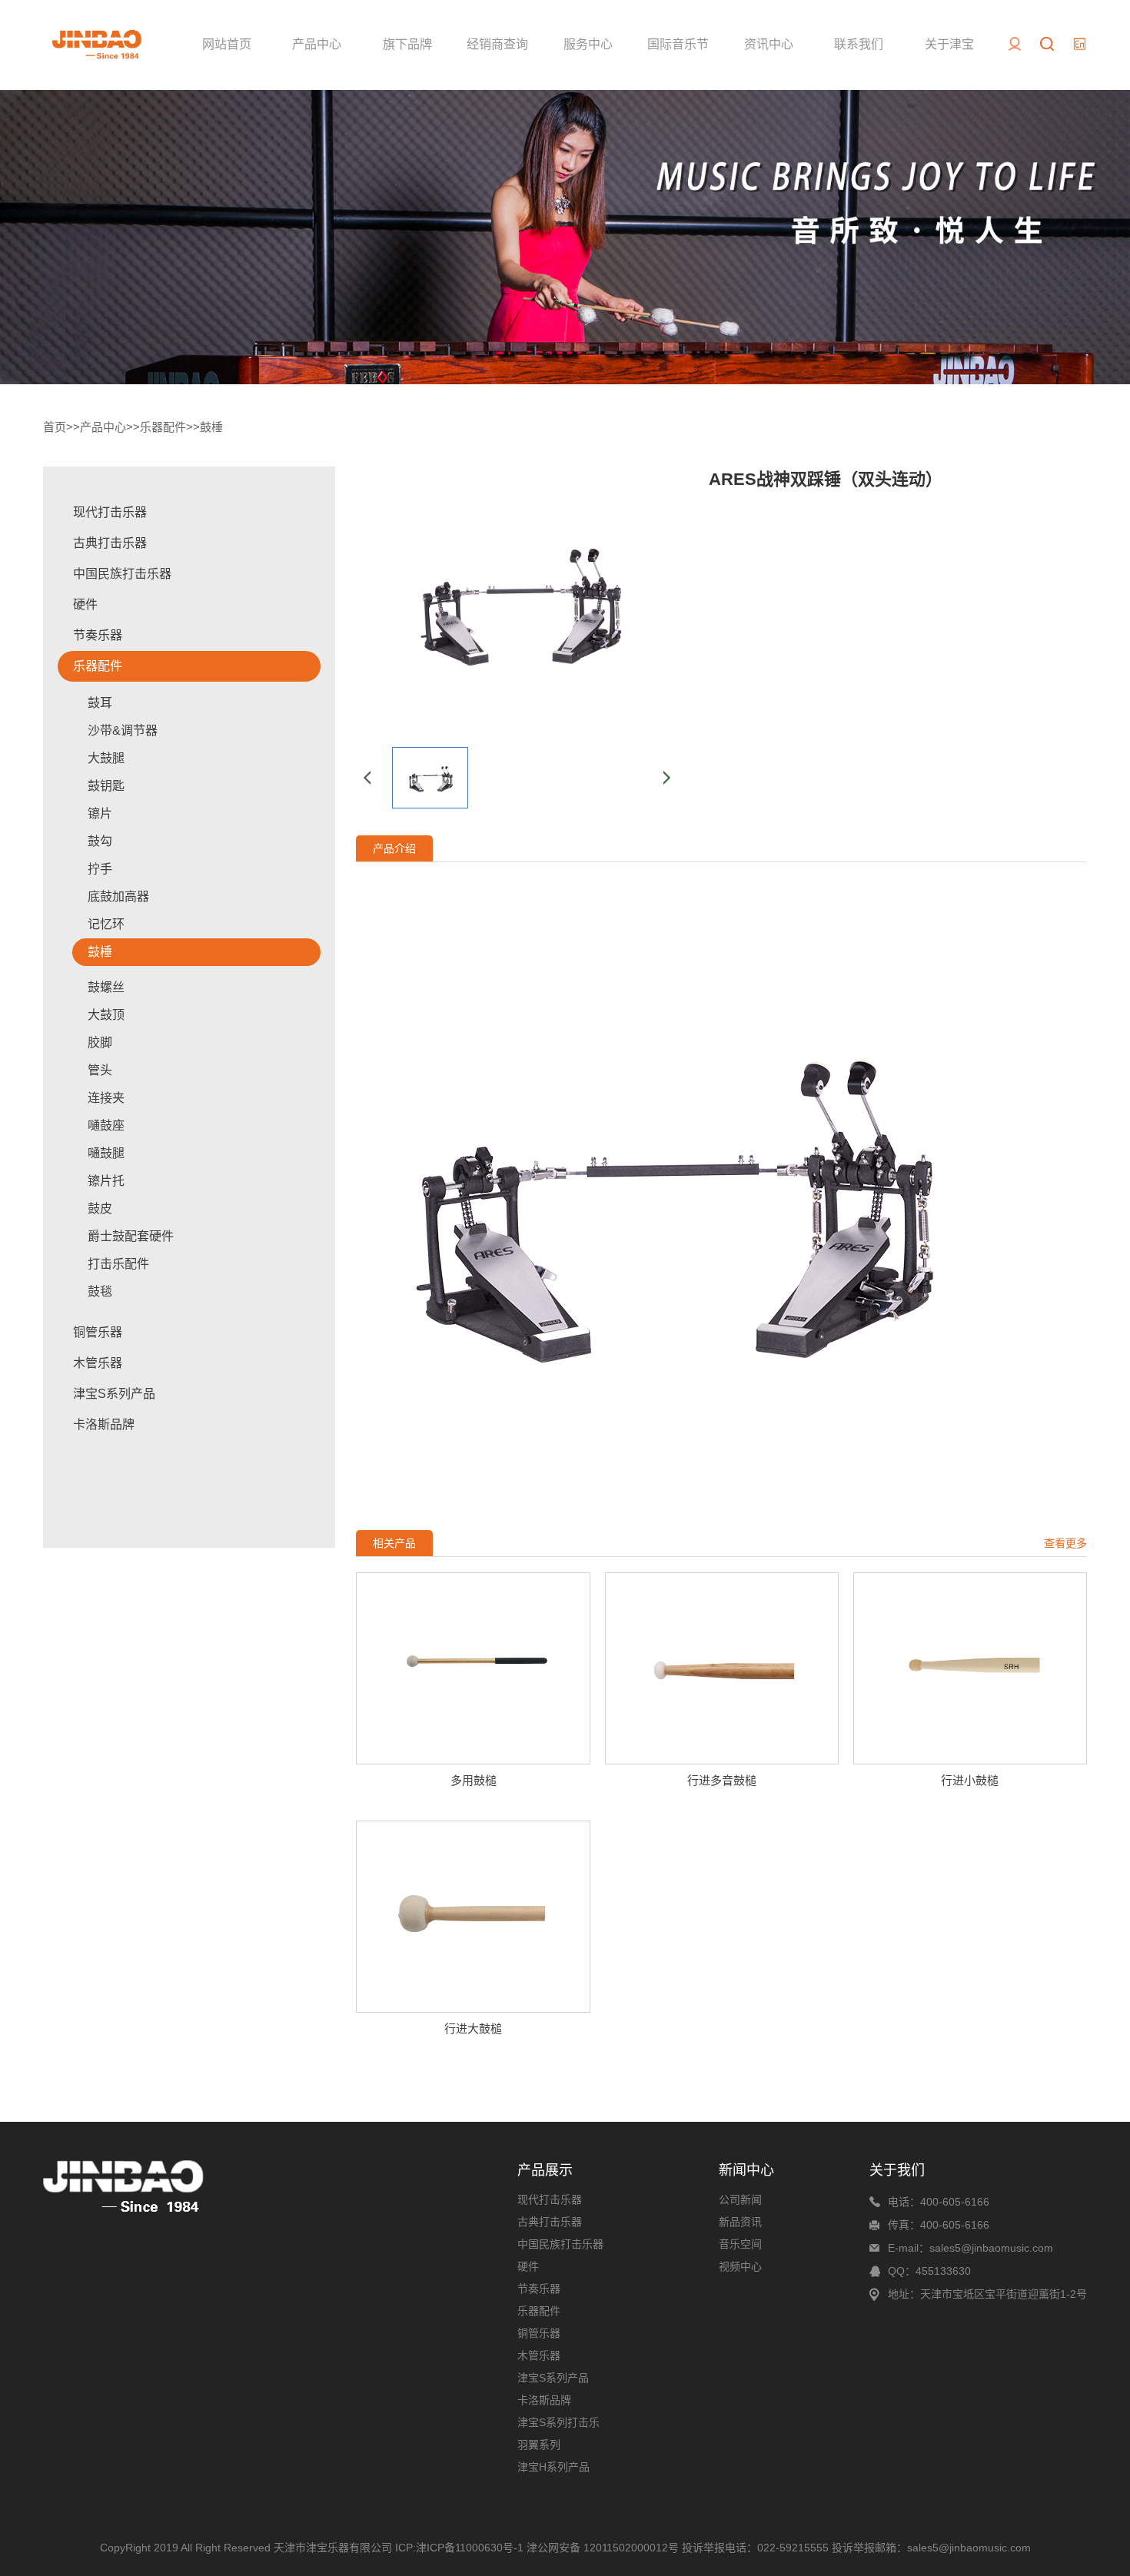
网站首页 (227, 44)
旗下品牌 (407, 44)
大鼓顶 (106, 1015)
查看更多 (1065, 1543)
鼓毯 (100, 1291)
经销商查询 (497, 44)
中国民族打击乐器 (122, 574)
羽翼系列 (539, 2445)
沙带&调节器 (123, 730)
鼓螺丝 (106, 987)
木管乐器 (98, 1363)
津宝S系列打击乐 (558, 2422)
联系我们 (859, 44)
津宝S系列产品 (114, 1394)
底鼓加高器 (118, 896)
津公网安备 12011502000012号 (603, 2548)
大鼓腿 (106, 758)
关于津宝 (949, 44)
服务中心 (588, 44)
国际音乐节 (678, 44)
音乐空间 (740, 2244)
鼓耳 (100, 703)
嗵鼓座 (106, 1125)
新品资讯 (740, 2222)
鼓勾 (100, 841)
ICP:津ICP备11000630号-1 (459, 2548)
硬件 (85, 604)
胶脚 (100, 1042)
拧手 (100, 869)
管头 (100, 1070)
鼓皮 (100, 1208)
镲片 (100, 813)
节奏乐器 (98, 635)
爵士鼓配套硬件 (131, 1236)
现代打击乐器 (110, 512)
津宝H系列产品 (553, 2467)
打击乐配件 (118, 1264)
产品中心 (317, 44)
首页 (55, 427)
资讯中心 (769, 44)
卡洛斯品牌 (104, 1424)
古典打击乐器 (110, 543)
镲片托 (106, 1181)
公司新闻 (740, 2199)
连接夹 (106, 1098)
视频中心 (740, 2266)
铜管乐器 (98, 1332)
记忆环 (106, 924)
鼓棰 (211, 427)
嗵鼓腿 (106, 1153)
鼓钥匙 (106, 786)
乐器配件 (163, 427)
